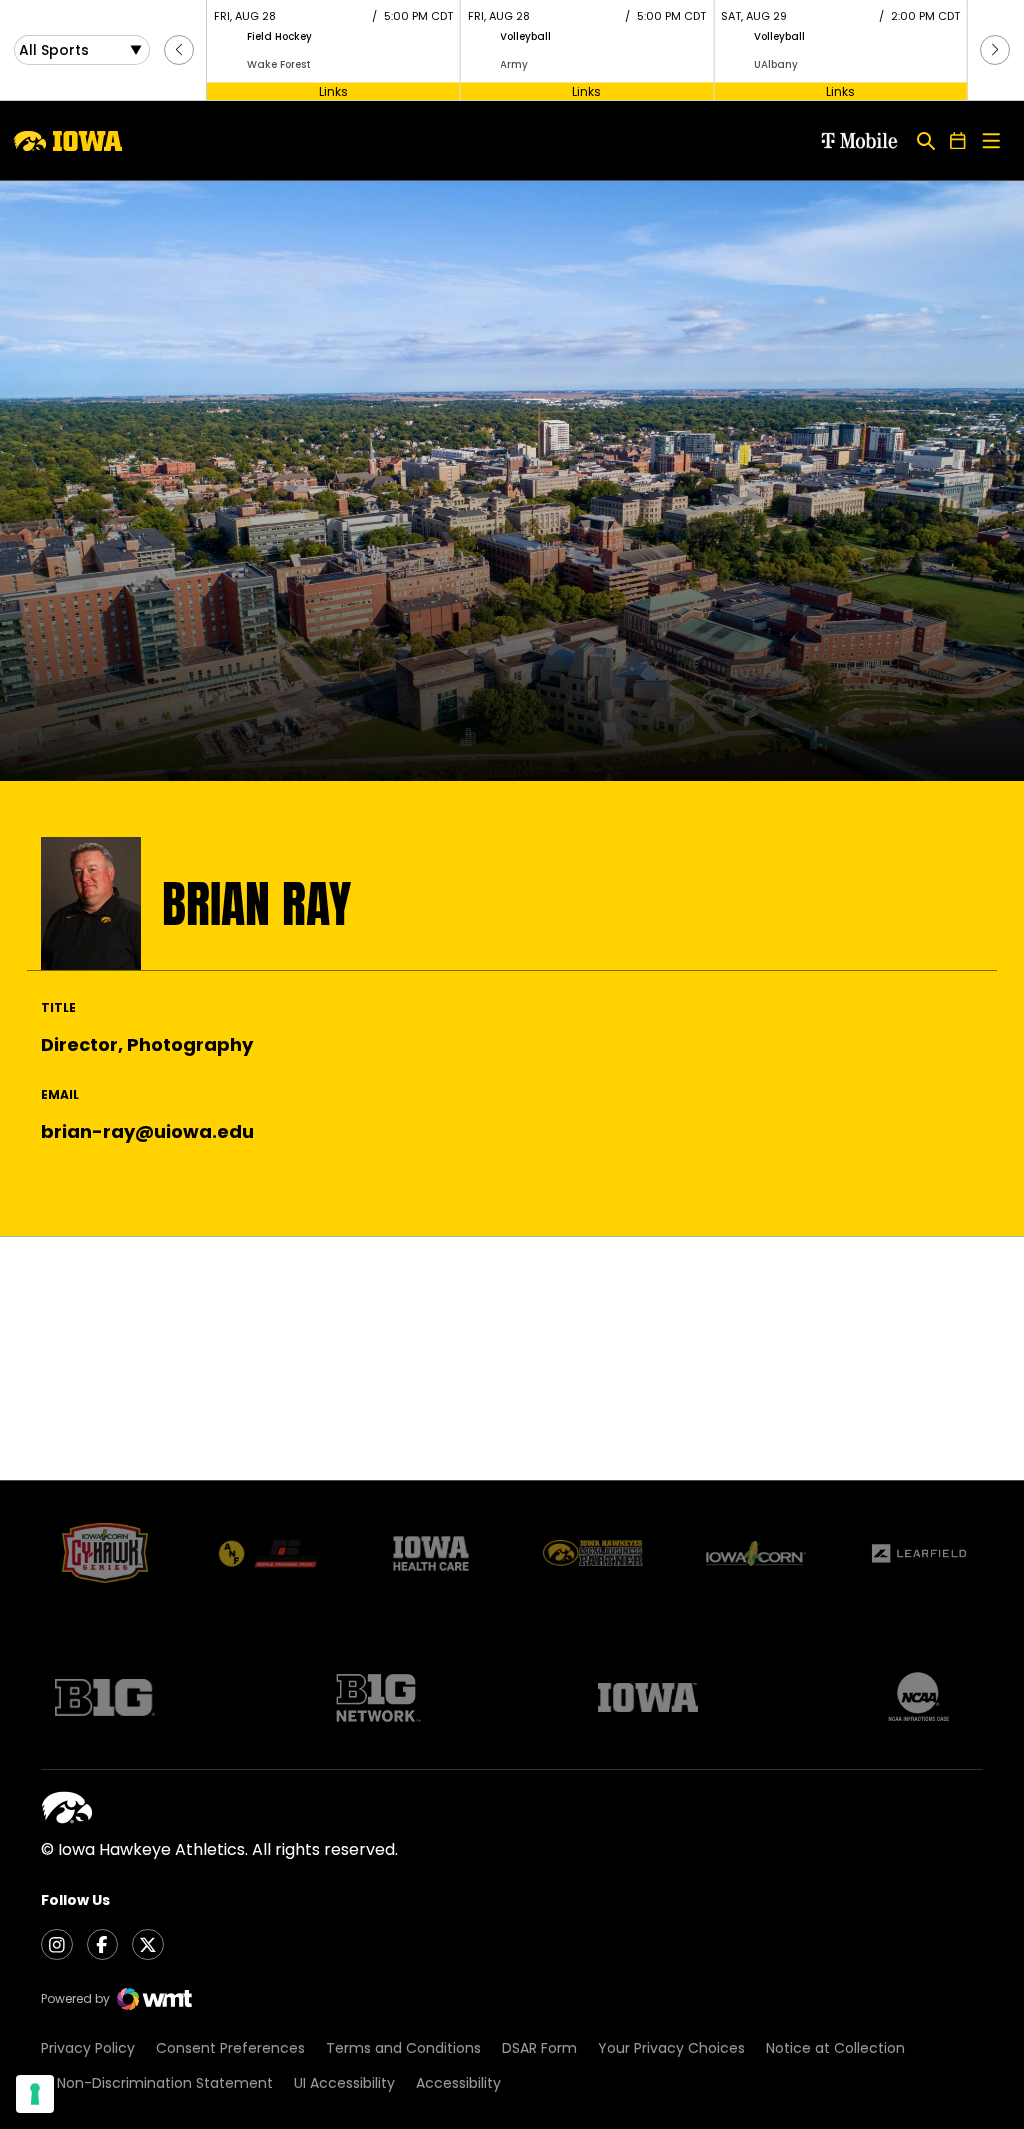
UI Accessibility (344, 2083)
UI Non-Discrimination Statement (157, 2083)
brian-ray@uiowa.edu (147, 1131)
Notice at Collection (835, 2048)
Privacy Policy (88, 2048)
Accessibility (458, 2083)
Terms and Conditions (403, 2048)
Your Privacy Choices (671, 2048)
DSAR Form (539, 2048)
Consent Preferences (230, 2048)
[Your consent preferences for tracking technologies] (35, 2094)
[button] (179, 50)
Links (333, 90)
